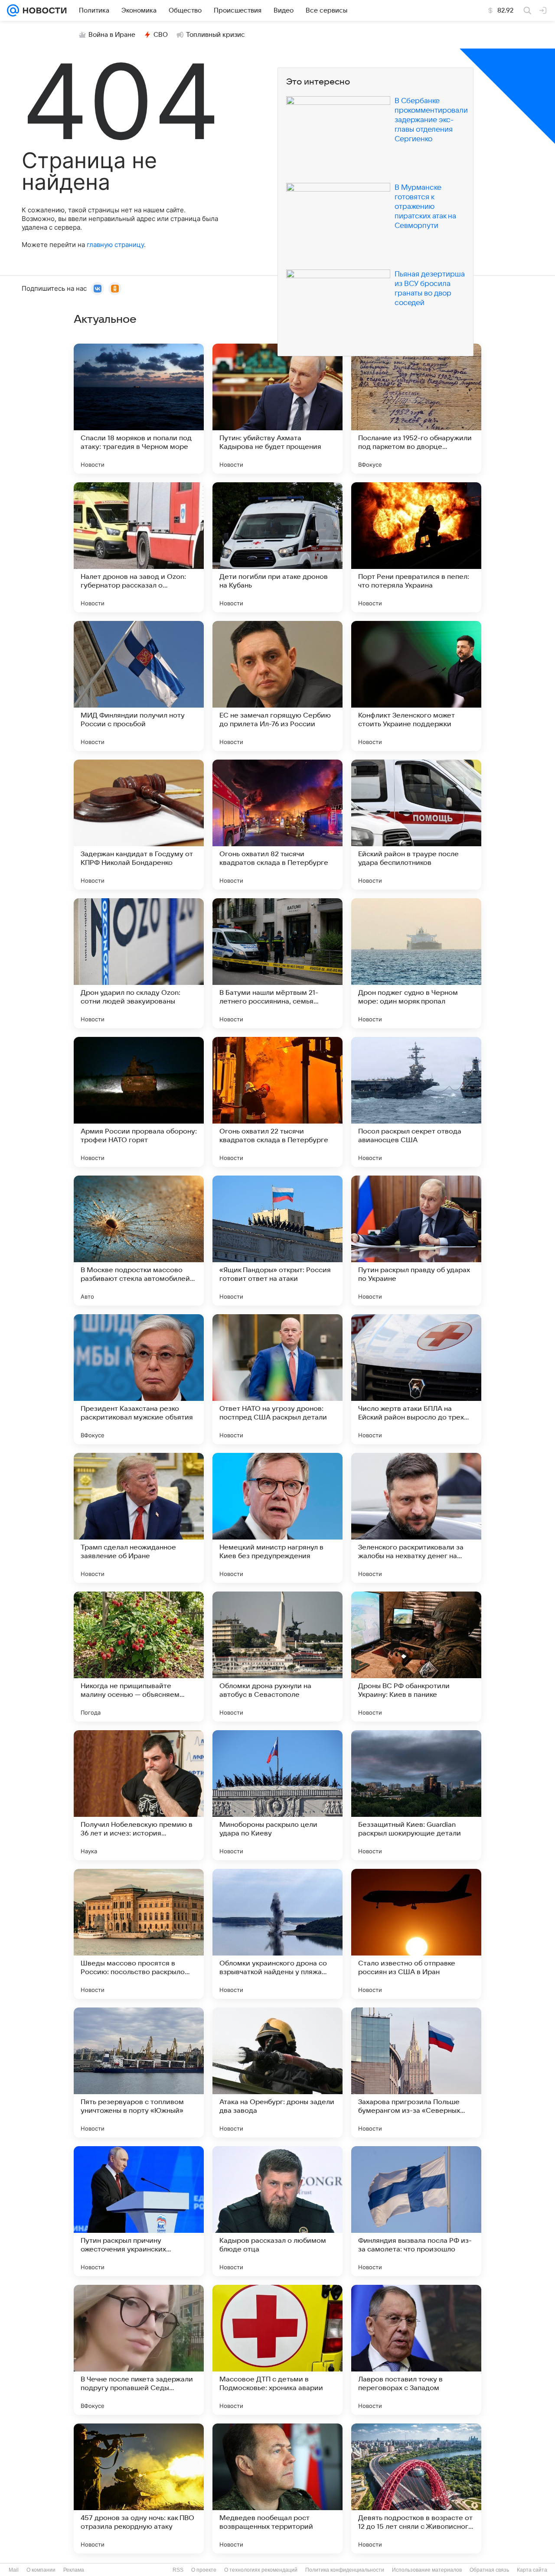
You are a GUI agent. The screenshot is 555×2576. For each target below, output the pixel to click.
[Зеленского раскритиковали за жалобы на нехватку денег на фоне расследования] (416, 1518)
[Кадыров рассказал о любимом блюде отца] (277, 2211)
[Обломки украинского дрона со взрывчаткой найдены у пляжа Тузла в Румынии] (277, 1934)
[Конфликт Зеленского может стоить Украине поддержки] (416, 686)
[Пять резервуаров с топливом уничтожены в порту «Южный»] (139, 2072)
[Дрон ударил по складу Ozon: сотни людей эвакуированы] (139, 963)
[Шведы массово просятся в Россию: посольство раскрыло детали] (139, 1934)
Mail (14, 2570)
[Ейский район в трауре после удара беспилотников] (416, 825)
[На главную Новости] (43, 10)
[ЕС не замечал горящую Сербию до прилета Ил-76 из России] (277, 686)
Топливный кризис (215, 35)
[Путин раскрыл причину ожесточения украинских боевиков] (139, 2211)
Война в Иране (112, 35)
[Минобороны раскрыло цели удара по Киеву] (277, 1795)
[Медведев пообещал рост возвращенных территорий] (277, 2488)
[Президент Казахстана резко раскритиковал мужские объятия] (139, 1379)
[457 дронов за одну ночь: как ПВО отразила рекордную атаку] (139, 2488)
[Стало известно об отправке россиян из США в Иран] (416, 1934)
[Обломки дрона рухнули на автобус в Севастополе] (277, 1657)
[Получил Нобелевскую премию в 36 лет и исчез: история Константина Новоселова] (139, 1795)
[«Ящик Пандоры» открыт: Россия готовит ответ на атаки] (277, 1241)
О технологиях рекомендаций (261, 2570)
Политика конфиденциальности (345, 2570)
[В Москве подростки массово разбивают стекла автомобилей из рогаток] (139, 1241)
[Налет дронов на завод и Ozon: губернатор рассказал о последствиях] (139, 547)
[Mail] (13, 10)
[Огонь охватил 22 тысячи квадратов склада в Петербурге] (277, 1102)
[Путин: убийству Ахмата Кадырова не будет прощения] (277, 409)
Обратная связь (489, 2570)
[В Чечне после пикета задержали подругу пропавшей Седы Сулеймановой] (139, 2350)
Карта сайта (532, 2570)
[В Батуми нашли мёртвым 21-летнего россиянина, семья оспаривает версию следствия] (277, 963)
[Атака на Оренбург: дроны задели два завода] (277, 2072)
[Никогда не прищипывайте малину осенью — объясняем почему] (139, 1657)
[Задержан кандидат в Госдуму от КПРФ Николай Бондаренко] (139, 825)
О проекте (204, 2570)
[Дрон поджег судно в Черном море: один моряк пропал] (416, 963)
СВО (161, 35)
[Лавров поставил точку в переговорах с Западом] (416, 2350)
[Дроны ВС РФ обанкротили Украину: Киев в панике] (416, 1657)
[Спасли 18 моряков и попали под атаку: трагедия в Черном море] (139, 409)
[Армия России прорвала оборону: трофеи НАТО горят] (139, 1102)
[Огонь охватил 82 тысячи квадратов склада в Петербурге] (277, 825)
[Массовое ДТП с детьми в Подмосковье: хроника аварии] (277, 2350)
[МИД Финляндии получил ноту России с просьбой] (139, 686)
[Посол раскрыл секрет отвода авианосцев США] (416, 1102)
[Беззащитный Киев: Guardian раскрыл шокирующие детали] (416, 1795)
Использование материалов (427, 2570)
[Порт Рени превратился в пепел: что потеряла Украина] (416, 547)
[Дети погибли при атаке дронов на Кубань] (277, 547)
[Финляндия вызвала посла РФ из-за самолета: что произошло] (416, 2211)
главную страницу (115, 245)
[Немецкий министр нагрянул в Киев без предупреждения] (277, 1518)
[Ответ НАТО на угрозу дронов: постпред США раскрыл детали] (277, 1379)
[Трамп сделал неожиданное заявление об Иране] (139, 1518)
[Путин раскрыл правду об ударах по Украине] (416, 1241)
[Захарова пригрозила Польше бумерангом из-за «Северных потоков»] (416, 2072)
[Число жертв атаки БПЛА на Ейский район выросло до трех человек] (416, 1379)
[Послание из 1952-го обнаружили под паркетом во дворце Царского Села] (416, 409)
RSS (178, 2570)
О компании (41, 2570)
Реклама (74, 2570)
